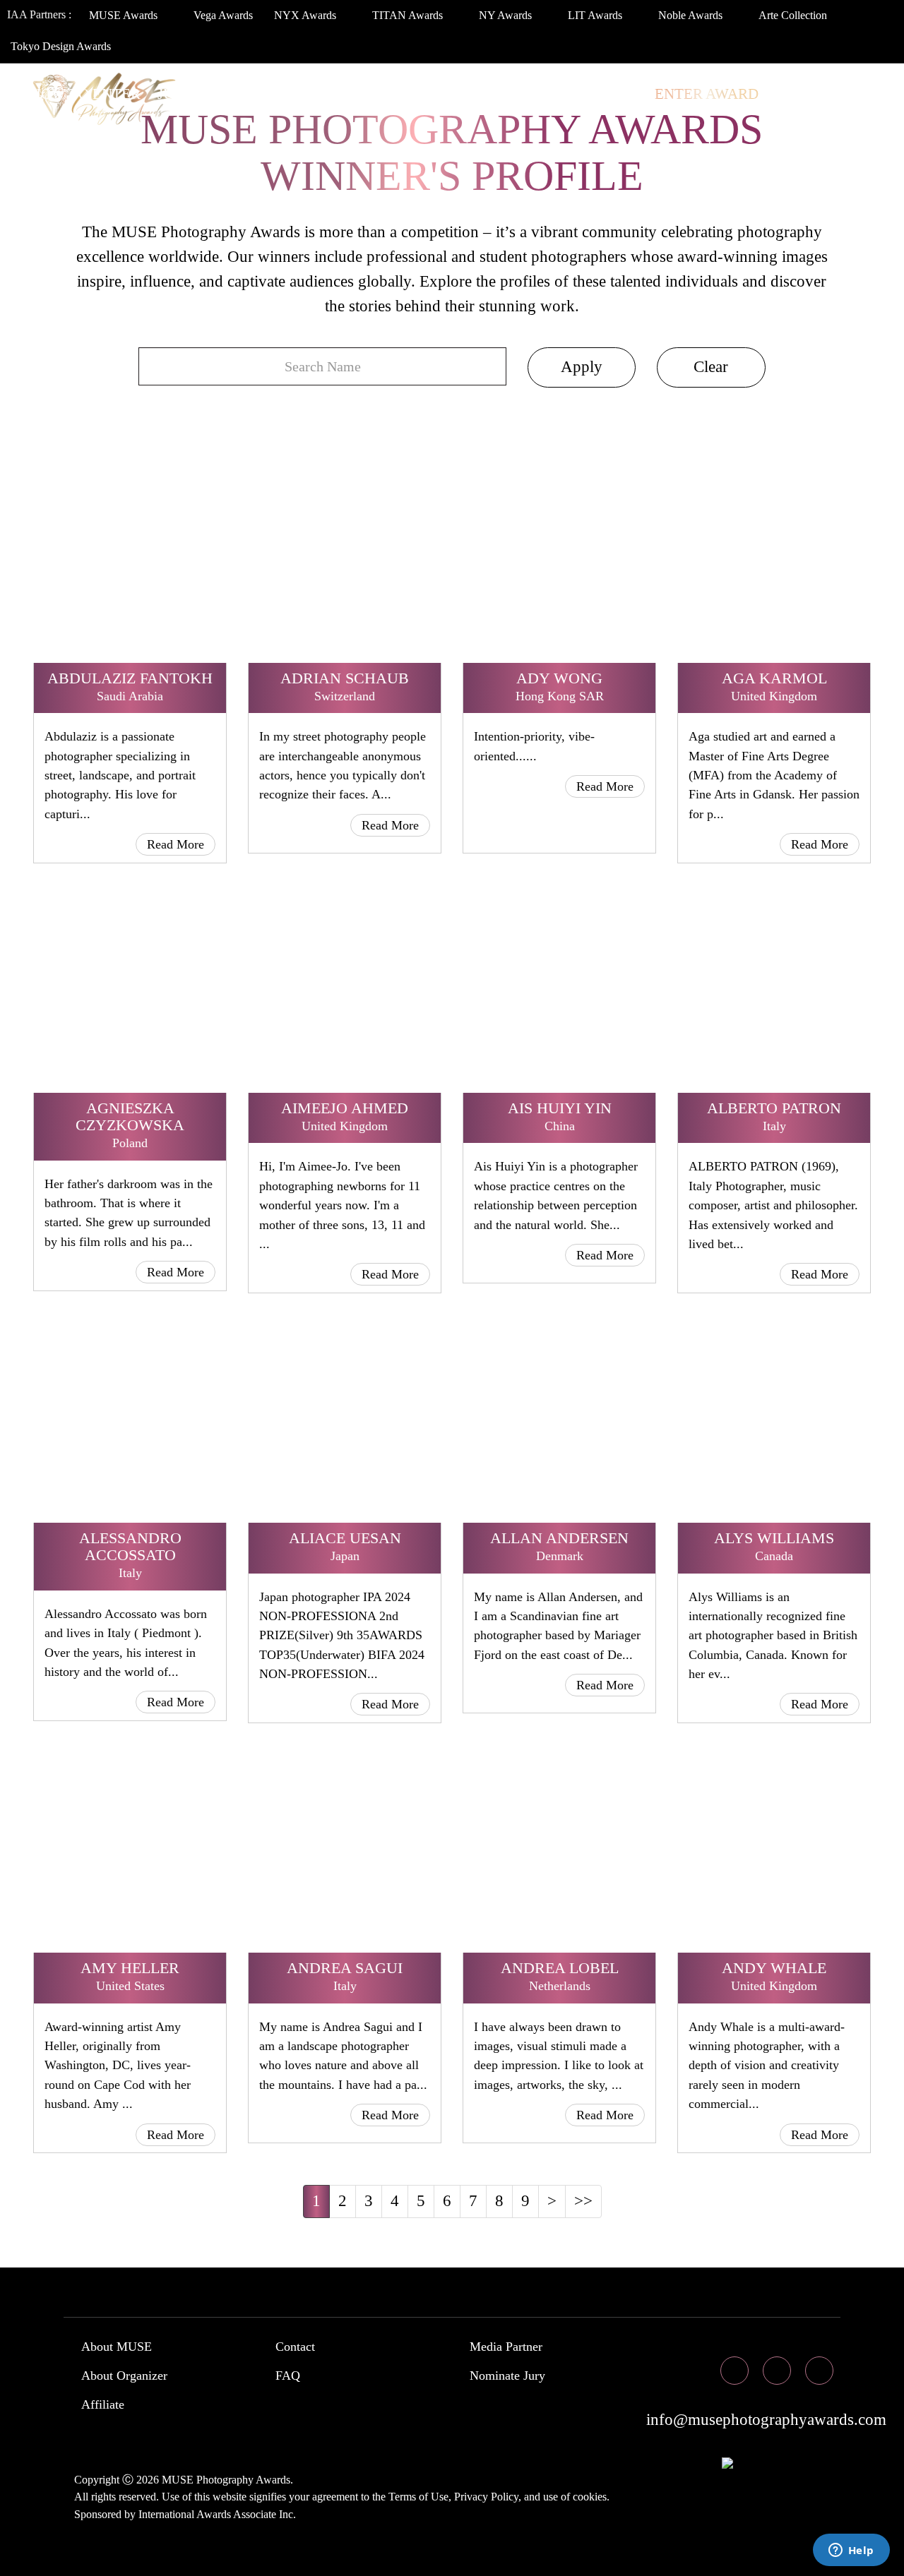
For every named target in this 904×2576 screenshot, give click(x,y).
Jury (176, 94)
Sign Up (59, 122)
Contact (295, 2347)
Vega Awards (223, 15)
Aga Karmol (774, 678)
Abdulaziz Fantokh (130, 678)
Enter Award (707, 94)
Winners (251, 94)
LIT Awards (596, 15)
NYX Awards (307, 15)
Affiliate (103, 2404)
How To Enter (85, 94)
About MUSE (117, 2347)
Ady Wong (559, 678)
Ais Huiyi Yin (560, 1108)
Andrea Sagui (345, 1968)
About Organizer (124, 2376)
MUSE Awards (125, 15)
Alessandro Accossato (130, 1546)
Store (614, 94)
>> (583, 2201)
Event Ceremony (370, 94)
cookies (590, 2497)
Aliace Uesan (345, 1538)
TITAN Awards (409, 15)
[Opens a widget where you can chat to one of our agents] (851, 2551)
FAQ (288, 2376)
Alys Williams (774, 1538)
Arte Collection (794, 15)
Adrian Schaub (345, 678)
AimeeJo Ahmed (345, 1108)
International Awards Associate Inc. (217, 2514)
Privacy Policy (486, 2497)
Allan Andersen (559, 1538)
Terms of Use (418, 2497)
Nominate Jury (507, 2376)
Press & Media (511, 94)
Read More (176, 844)
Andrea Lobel (560, 1968)
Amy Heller (130, 1968)
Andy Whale (774, 1968)
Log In (800, 94)
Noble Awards (692, 15)
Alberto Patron (774, 1108)
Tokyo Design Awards (61, 46)
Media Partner (506, 2347)
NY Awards (507, 15)
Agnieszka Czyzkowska (130, 1116)
